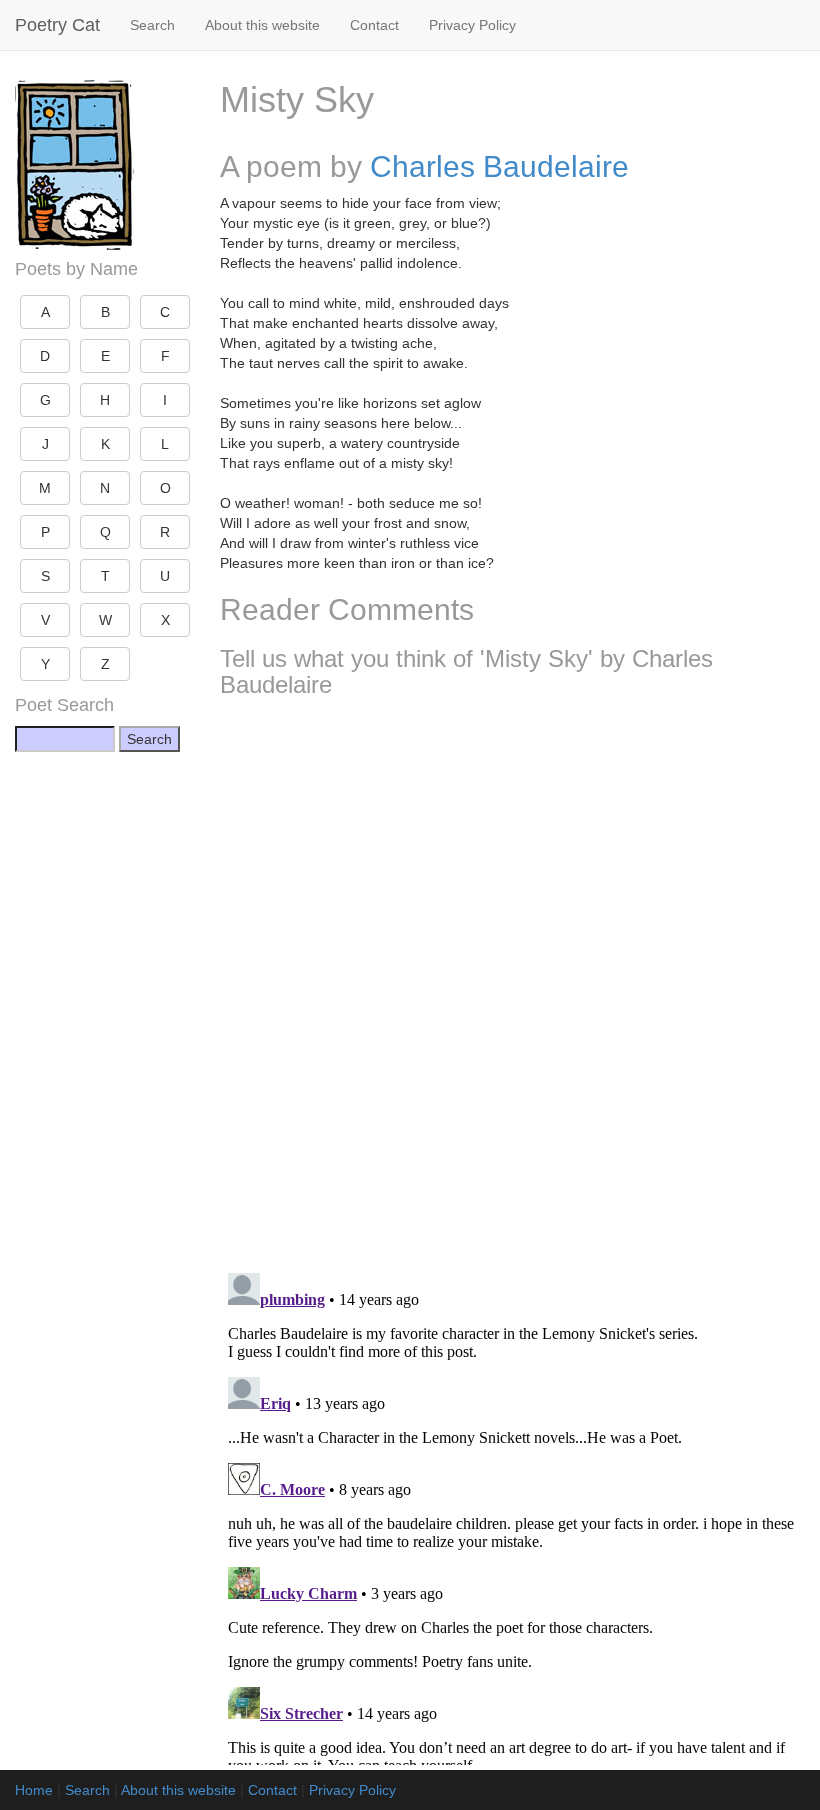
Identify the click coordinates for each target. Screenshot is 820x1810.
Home (34, 1790)
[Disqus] (512, 978)
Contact (374, 25)
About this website (262, 25)
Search (152, 25)
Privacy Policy (472, 25)
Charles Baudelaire (499, 166)
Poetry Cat (57, 25)
